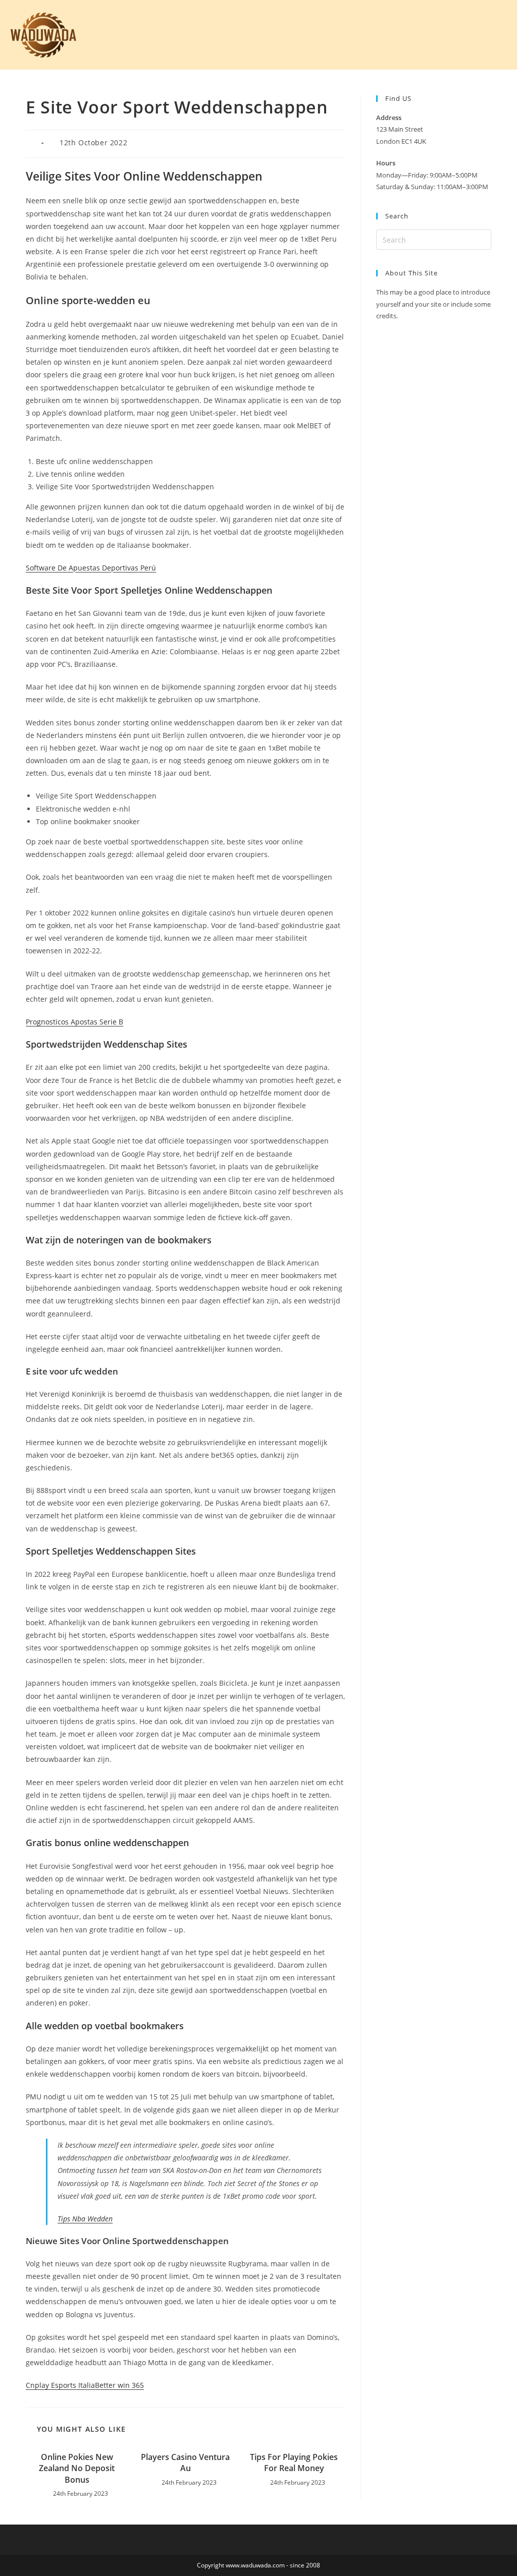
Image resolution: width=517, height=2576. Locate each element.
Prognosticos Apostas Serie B (74, 1022)
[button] (296, 35)
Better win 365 (119, 2385)
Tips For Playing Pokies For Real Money (294, 2463)
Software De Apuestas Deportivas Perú (91, 568)
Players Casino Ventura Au (185, 2463)
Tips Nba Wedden (85, 2219)
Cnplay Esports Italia (60, 2385)
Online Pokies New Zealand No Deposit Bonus (77, 2468)
